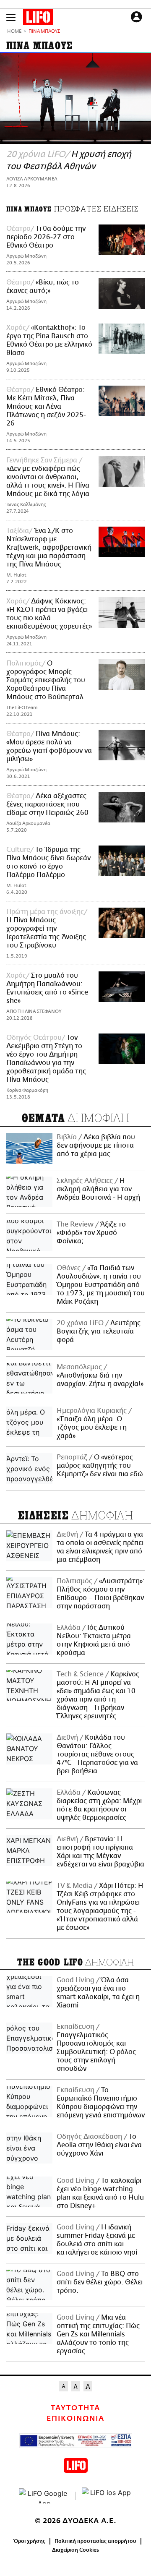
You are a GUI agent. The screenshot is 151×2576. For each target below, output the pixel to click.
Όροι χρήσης (30, 2541)
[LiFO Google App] (44, 2496)
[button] (11, 17)
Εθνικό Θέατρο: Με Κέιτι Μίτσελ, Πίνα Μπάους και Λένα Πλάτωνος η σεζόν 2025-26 (46, 407)
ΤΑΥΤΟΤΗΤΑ (75, 2408)
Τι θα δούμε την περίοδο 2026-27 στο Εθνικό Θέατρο (46, 237)
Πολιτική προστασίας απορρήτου (95, 2541)
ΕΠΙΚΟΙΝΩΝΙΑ (75, 2419)
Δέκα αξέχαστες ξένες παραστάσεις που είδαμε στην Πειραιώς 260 (47, 804)
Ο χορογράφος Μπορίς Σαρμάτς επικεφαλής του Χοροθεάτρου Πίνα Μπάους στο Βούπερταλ (46, 680)
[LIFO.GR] (38, 18)
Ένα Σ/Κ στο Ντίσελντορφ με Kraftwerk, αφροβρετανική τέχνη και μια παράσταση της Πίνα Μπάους (49, 548)
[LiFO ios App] (107, 2496)
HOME (14, 32)
